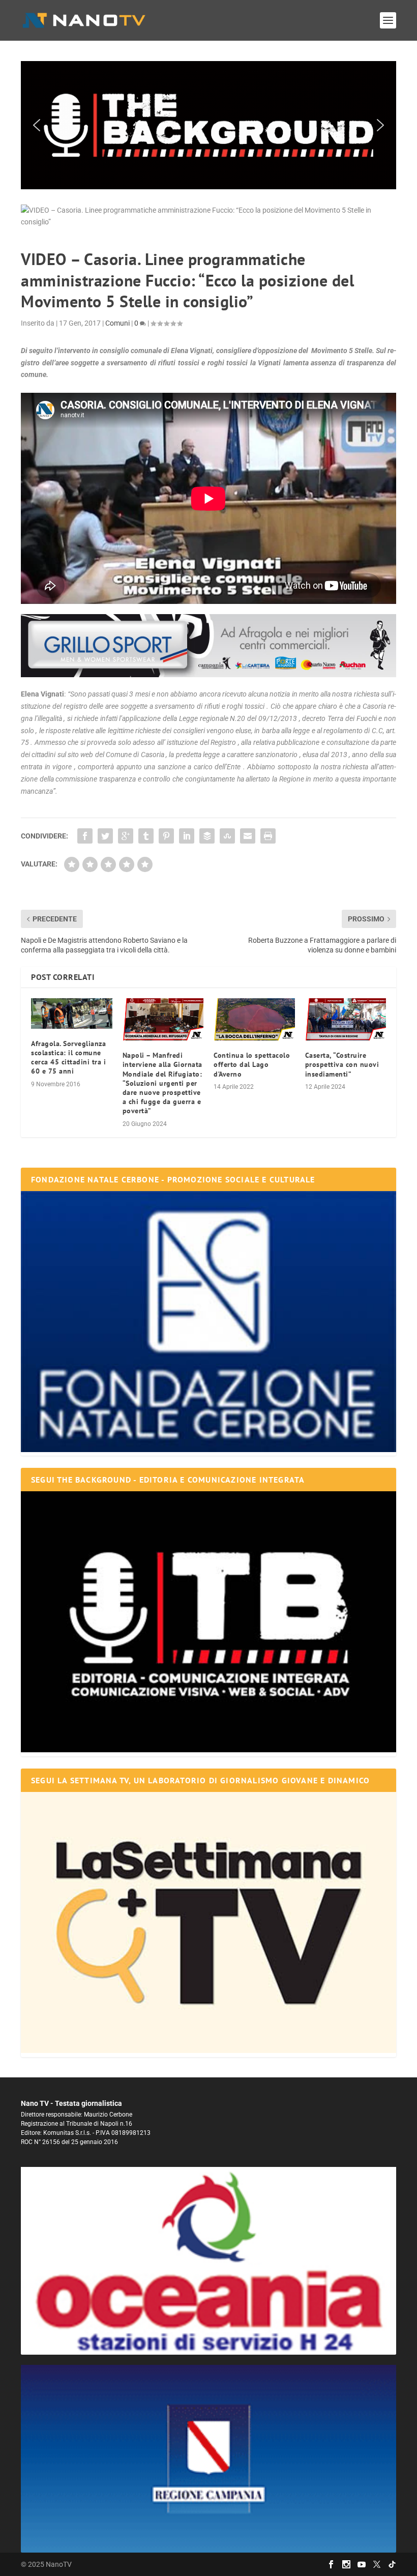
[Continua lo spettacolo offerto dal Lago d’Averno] (254, 1020)
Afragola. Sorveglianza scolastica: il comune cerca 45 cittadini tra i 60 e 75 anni (68, 1058)
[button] (208, 125)
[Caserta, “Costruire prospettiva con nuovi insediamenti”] (346, 1020)
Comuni (117, 323)
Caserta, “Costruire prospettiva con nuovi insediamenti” (342, 1064)
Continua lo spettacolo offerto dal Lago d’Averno (252, 1064)
